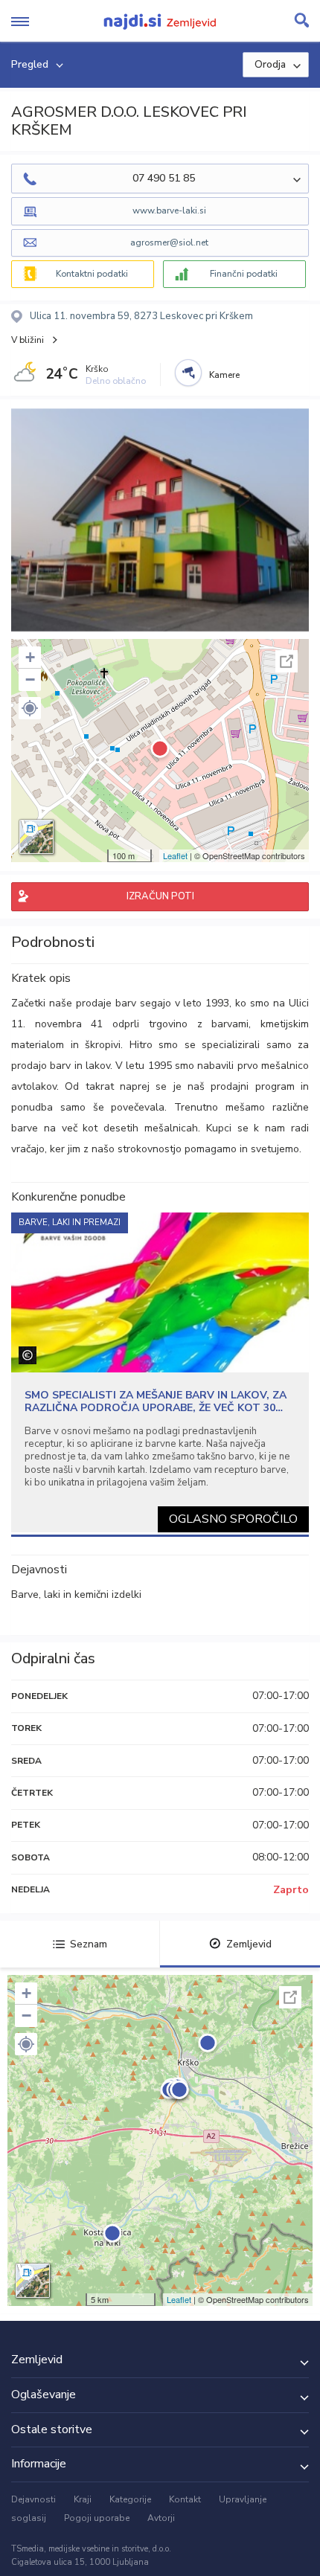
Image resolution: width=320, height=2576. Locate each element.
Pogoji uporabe (97, 2518)
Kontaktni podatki (92, 274)
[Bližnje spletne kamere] (188, 373)
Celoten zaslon (287, 661)
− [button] (30, 680)
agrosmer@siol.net (169, 242)
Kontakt (185, 2499)
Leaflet (175, 855)
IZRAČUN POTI (160, 896)
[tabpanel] (160, 1372)
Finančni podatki (244, 274)
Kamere (224, 375)
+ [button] (30, 657)
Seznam (89, 1944)
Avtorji (161, 2518)
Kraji (83, 2499)
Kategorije (130, 2499)
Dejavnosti (33, 2499)
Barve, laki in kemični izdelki (76, 1594)
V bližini (28, 340)
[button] (30, 708)
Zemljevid (249, 1944)
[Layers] (36, 837)
